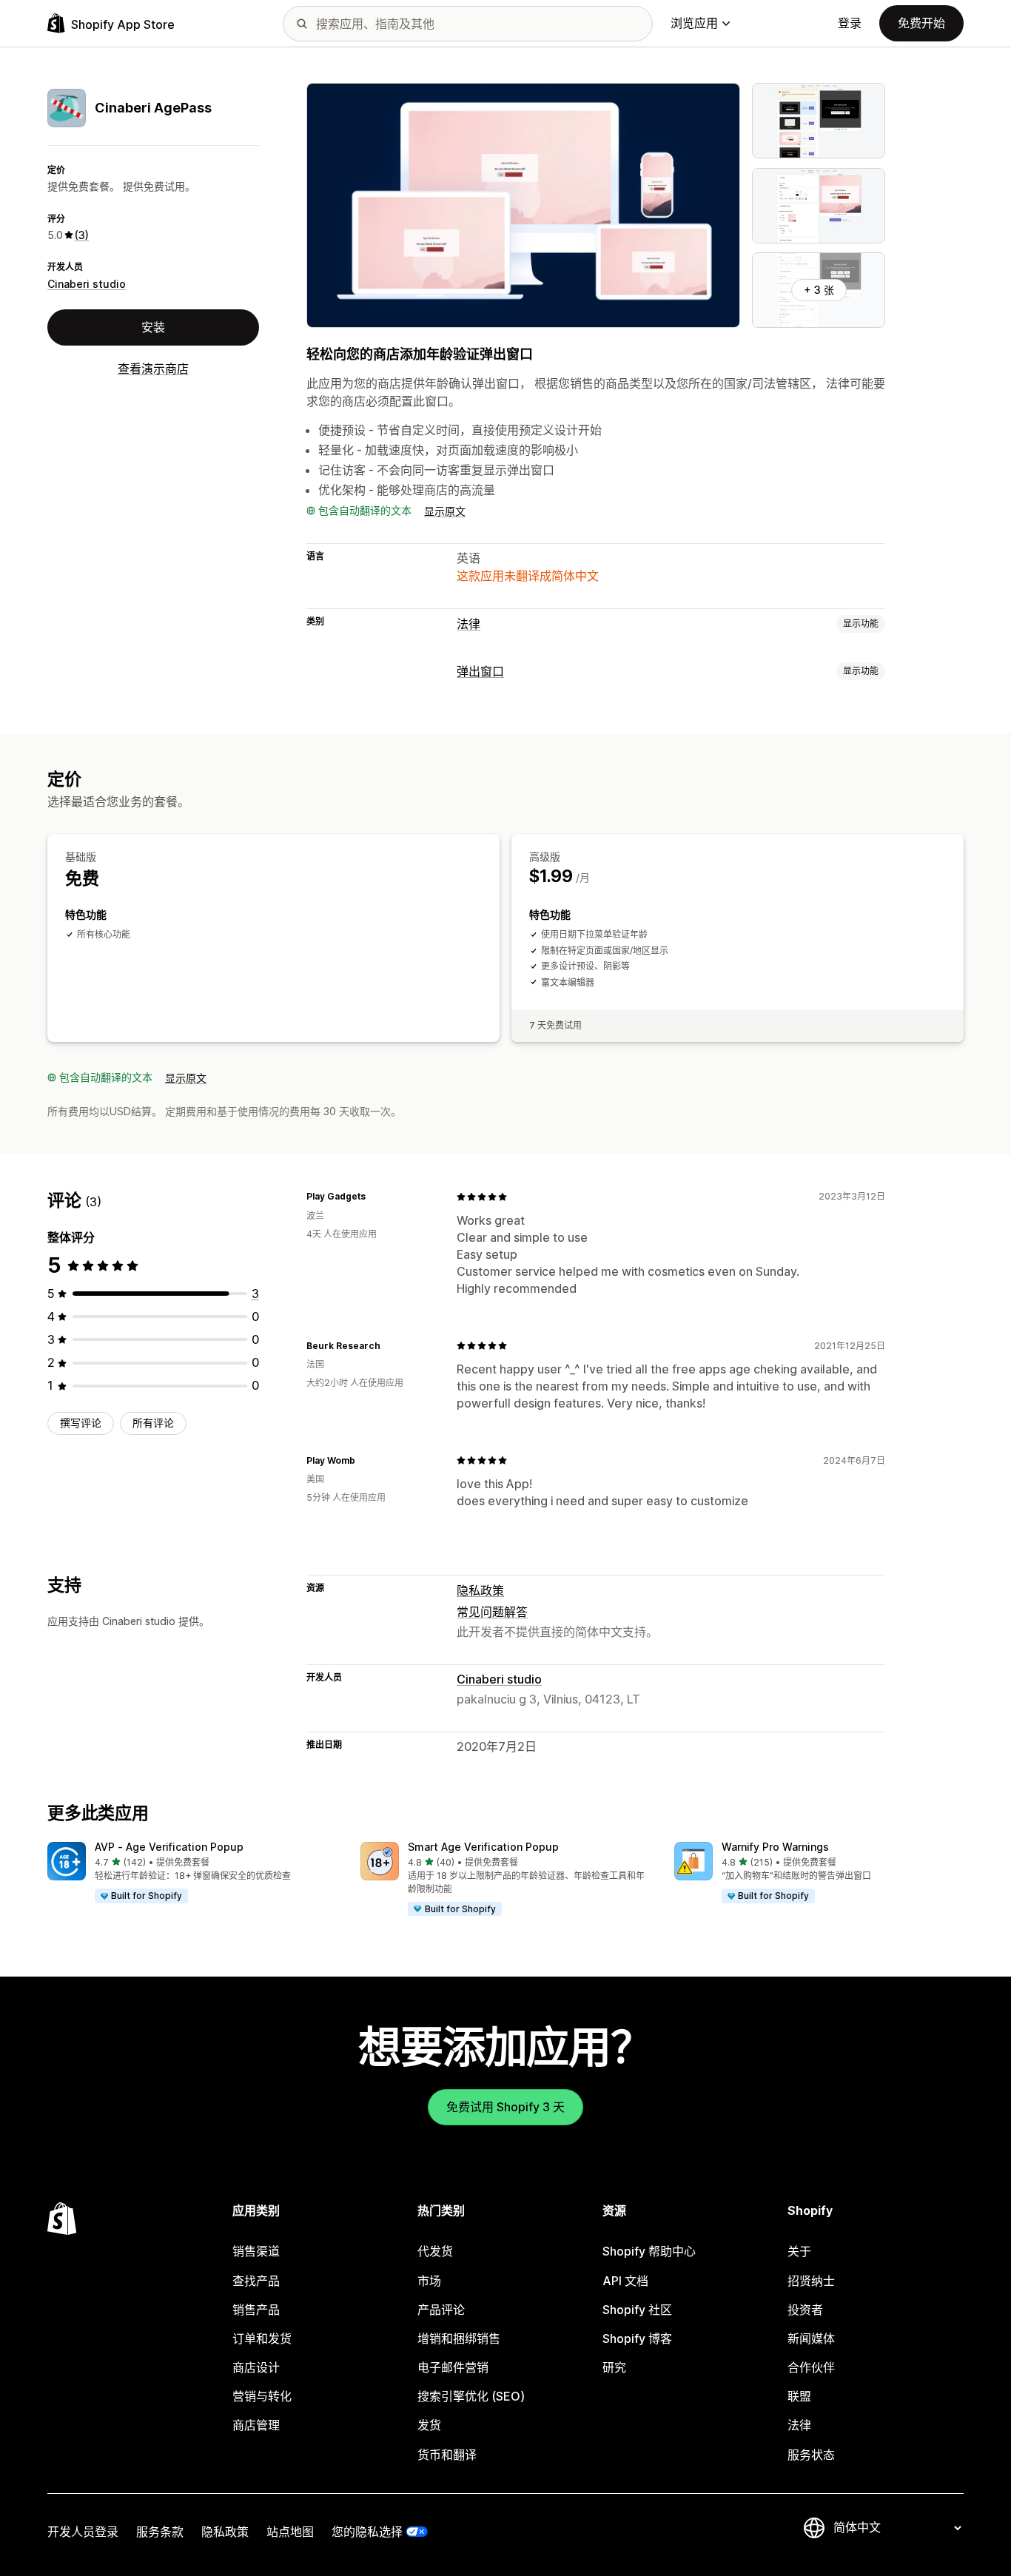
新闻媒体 (811, 2338)
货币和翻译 (447, 2455)
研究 (614, 2367)
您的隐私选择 (367, 2532)
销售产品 (256, 2310)
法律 (468, 624)
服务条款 (160, 2532)
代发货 (435, 2251)
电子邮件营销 (453, 2367)
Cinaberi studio (87, 284)
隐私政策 (480, 1590)
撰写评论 (81, 1423)
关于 (799, 2251)
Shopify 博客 (637, 2338)
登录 (850, 23)
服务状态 (811, 2455)
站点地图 (290, 2532)
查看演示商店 (153, 369)
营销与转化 (262, 2396)
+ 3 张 (819, 290)
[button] (192, 1873)
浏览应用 (694, 23)
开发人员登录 (83, 2532)
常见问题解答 (492, 1612)
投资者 (805, 2310)
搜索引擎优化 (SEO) (471, 2396)
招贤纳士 (811, 2281)
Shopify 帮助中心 (649, 2251)
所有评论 (153, 1423)
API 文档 (625, 2281)
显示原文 (445, 511)
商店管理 (256, 2425)
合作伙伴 (811, 2367)
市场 (429, 2281)
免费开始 (921, 23)
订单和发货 (262, 2338)
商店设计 (256, 2367)
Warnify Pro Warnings (775, 1847)
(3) (82, 235)
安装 (153, 327)
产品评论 (441, 2310)
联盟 (799, 2396)
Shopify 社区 (637, 2310)
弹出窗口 (480, 671)
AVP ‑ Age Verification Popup (169, 1847)
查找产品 (256, 2281)
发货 (429, 2425)
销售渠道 (256, 2251)
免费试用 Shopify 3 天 (505, 2107)
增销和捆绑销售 (459, 2338)
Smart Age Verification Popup (483, 1847)
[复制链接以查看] (374, 1197)
